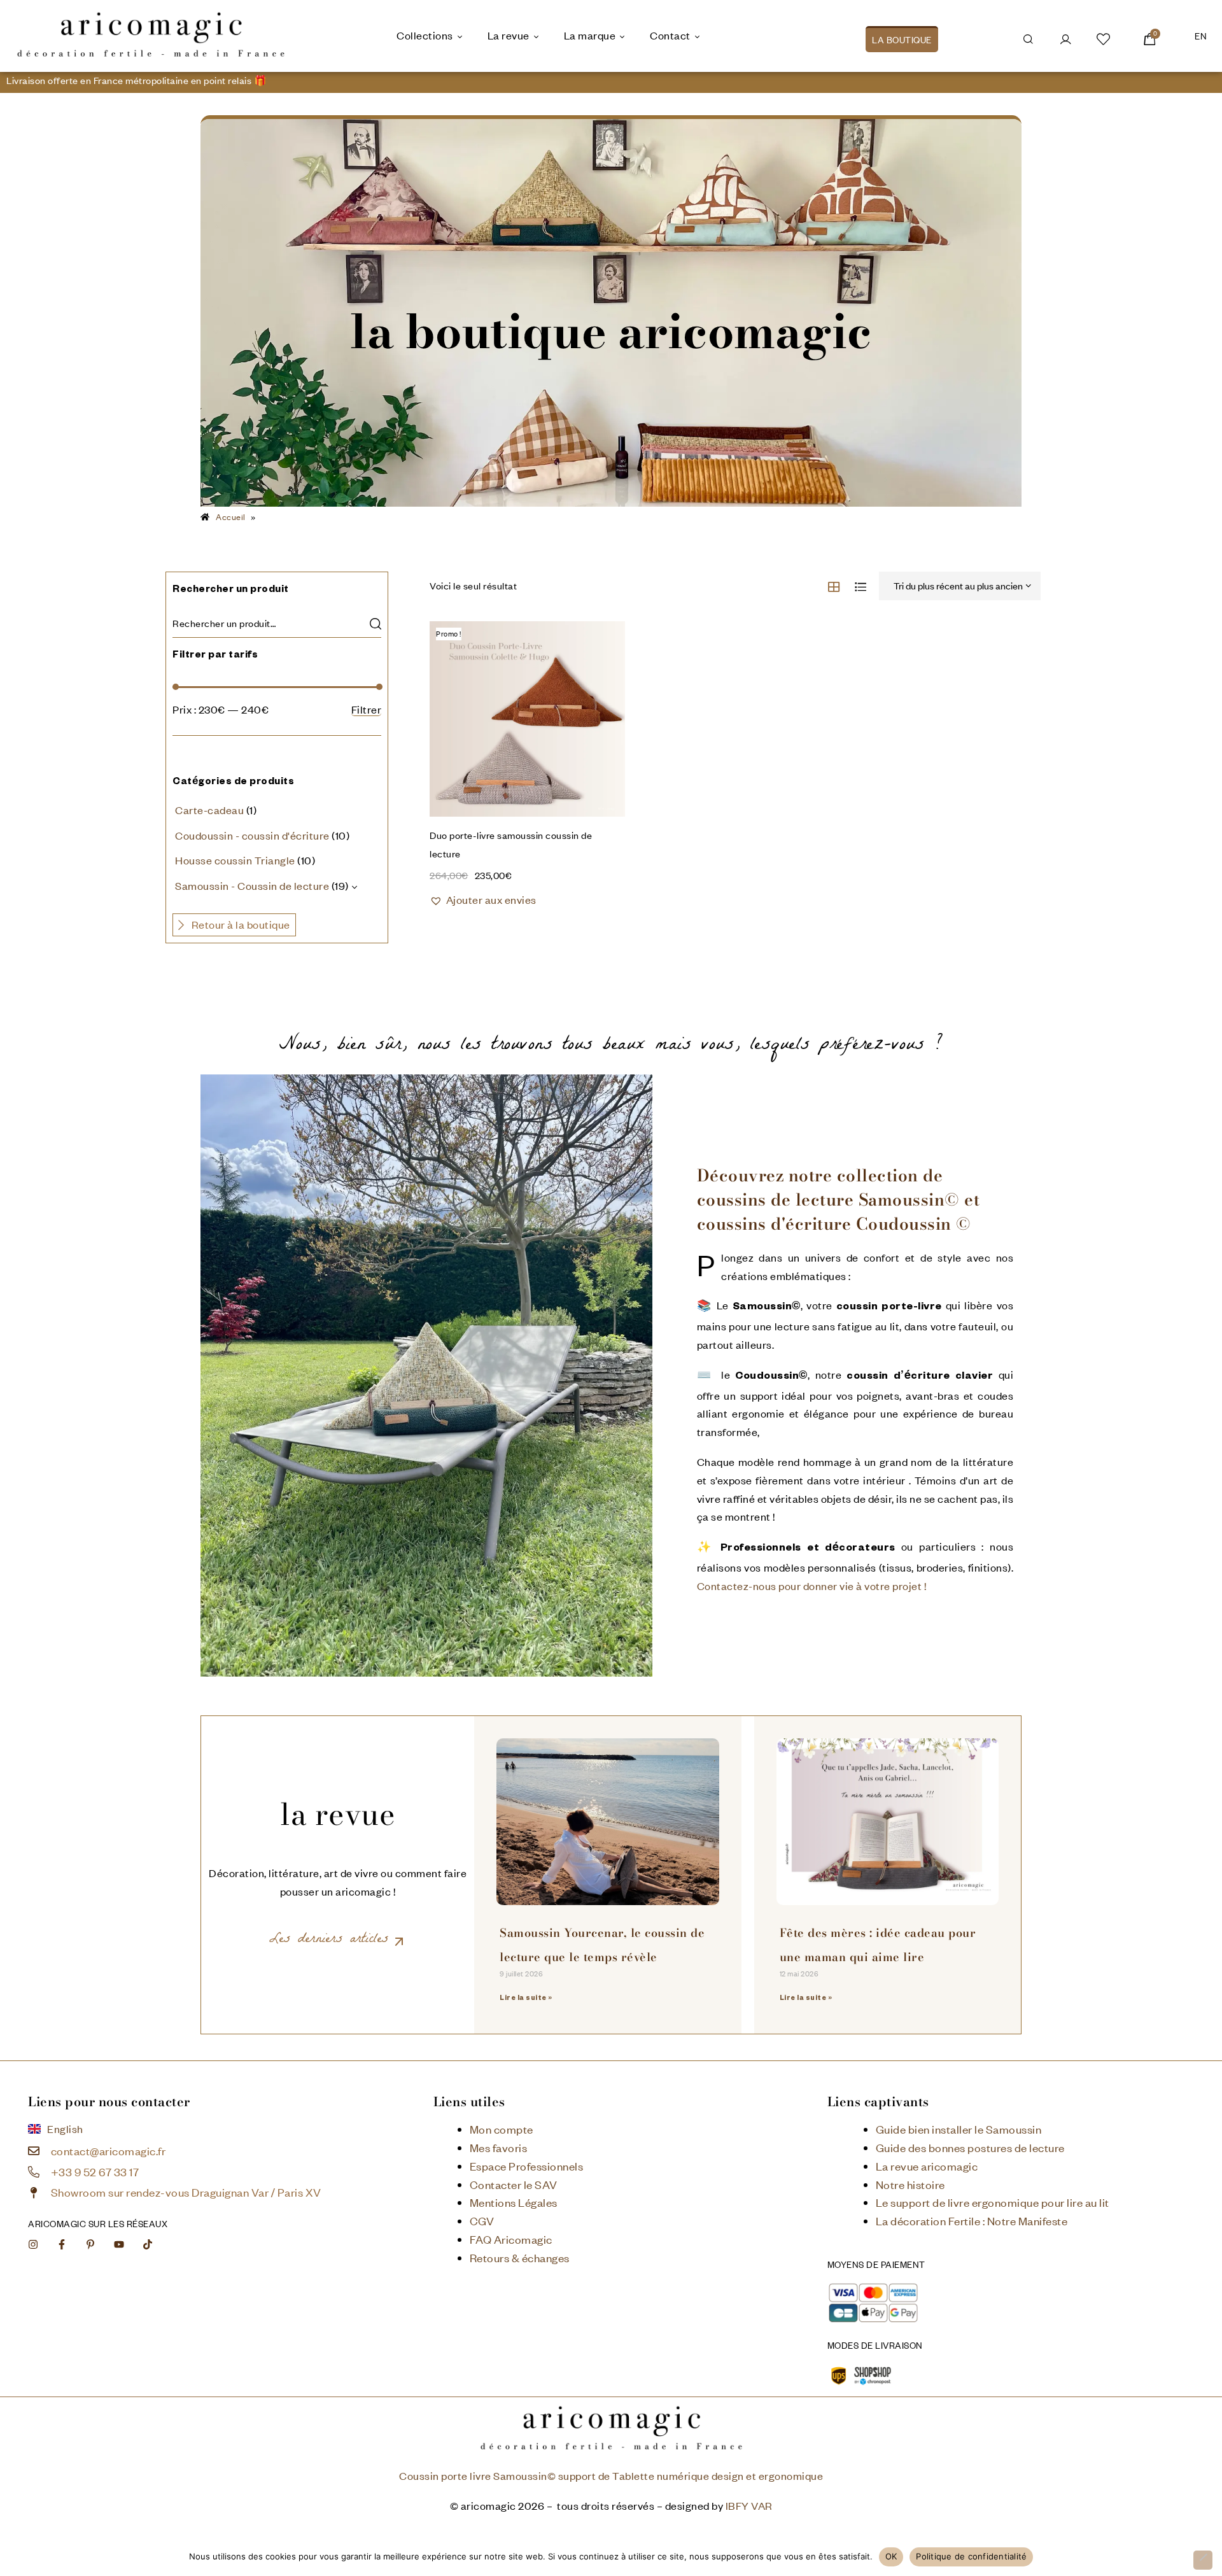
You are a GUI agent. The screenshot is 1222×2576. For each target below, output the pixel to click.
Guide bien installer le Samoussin (959, 2129)
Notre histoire (910, 2185)
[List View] (861, 587)
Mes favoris (499, 2148)
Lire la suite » (526, 1999)
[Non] (1203, 2560)
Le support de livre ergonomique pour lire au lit (993, 2202)
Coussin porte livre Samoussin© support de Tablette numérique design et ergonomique (611, 2476)
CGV (482, 2221)
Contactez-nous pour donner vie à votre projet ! (812, 1586)
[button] (483, 900)
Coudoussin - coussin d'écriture (252, 835)
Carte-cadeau (209, 810)
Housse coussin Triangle (235, 860)
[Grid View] (834, 587)
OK (891, 2556)
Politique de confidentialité (971, 2556)
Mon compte (502, 2129)
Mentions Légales (514, 2202)
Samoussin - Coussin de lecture (252, 886)
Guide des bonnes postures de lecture (970, 2148)
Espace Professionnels (527, 2166)
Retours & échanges (520, 2258)
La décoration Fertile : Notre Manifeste (972, 2221)
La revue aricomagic (927, 2166)
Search (375, 623)
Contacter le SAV (514, 2185)
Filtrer (367, 710)
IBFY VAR (749, 2506)
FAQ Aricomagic (511, 2239)
